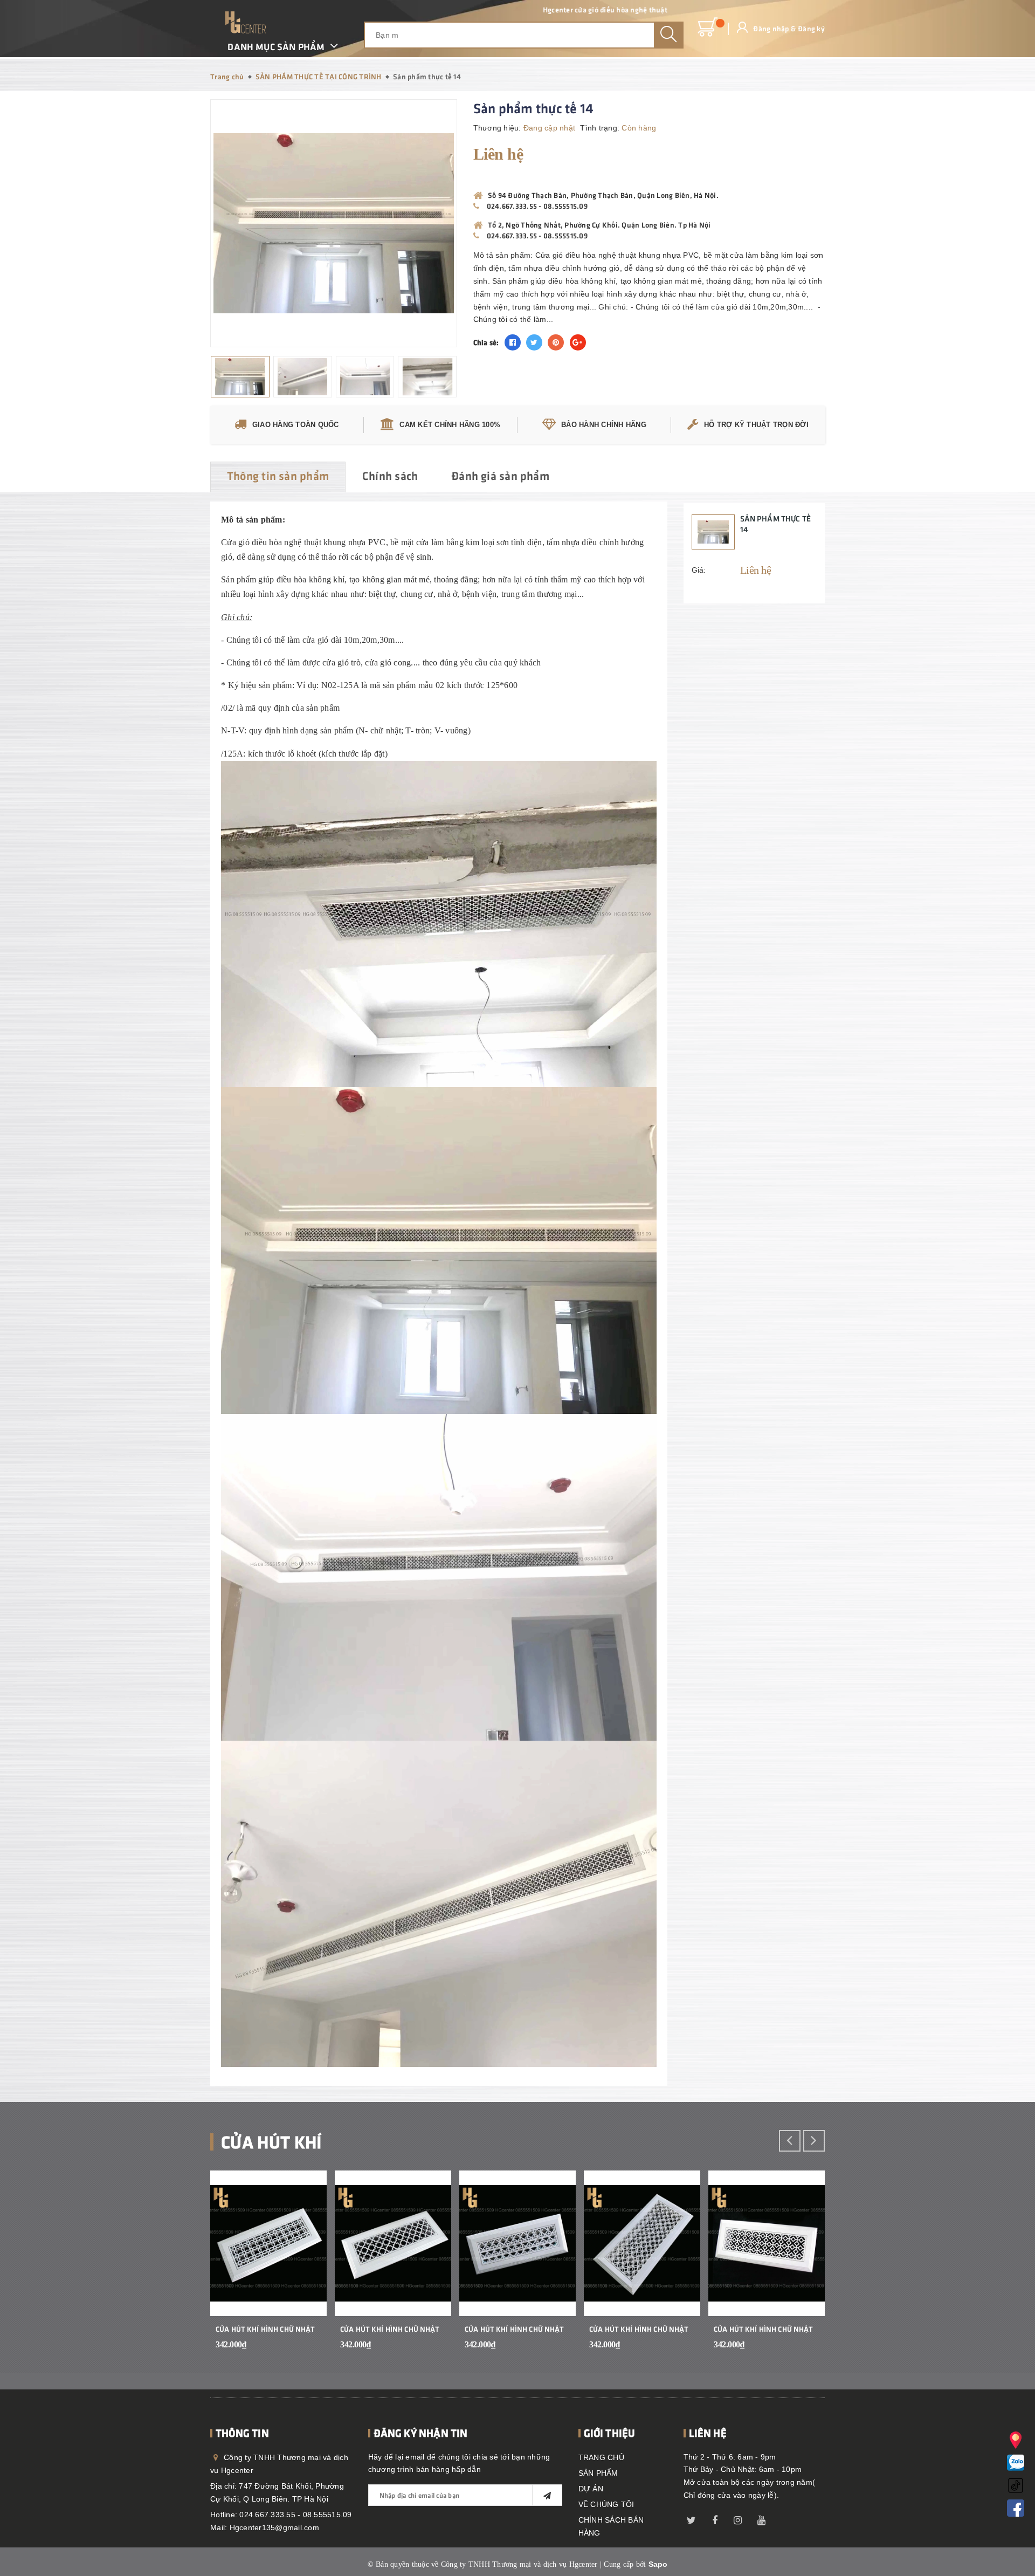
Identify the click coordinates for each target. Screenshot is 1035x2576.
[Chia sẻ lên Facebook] (513, 342)
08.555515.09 (565, 206)
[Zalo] (1016, 2461)
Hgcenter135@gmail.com (274, 2527)
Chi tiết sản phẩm (305, 2352)
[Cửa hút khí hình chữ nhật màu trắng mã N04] (642, 2243)
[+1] (578, 342)
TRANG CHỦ (601, 2457)
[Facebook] (1016, 2507)
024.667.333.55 (512, 206)
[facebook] (715, 2518)
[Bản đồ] (1016, 2439)
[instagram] (738, 2518)
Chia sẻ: (486, 342)
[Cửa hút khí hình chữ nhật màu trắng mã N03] (517, 2243)
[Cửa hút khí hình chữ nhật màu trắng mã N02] (393, 2243)
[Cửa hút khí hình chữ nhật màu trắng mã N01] (268, 2243)
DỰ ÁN (591, 2489)
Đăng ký (811, 28)
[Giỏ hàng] (708, 28)
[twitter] (692, 2518)
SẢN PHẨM (598, 2473)
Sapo (658, 2564)
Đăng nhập (771, 28)
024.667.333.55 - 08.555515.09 (295, 2515)
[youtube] (761, 2518)
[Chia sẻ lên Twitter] (534, 342)
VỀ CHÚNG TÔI (606, 2504)
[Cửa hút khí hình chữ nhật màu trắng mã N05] (767, 2243)
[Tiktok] (1016, 2484)
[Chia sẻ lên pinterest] (556, 342)
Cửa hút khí (271, 2141)
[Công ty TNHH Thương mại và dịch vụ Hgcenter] (245, 22)
